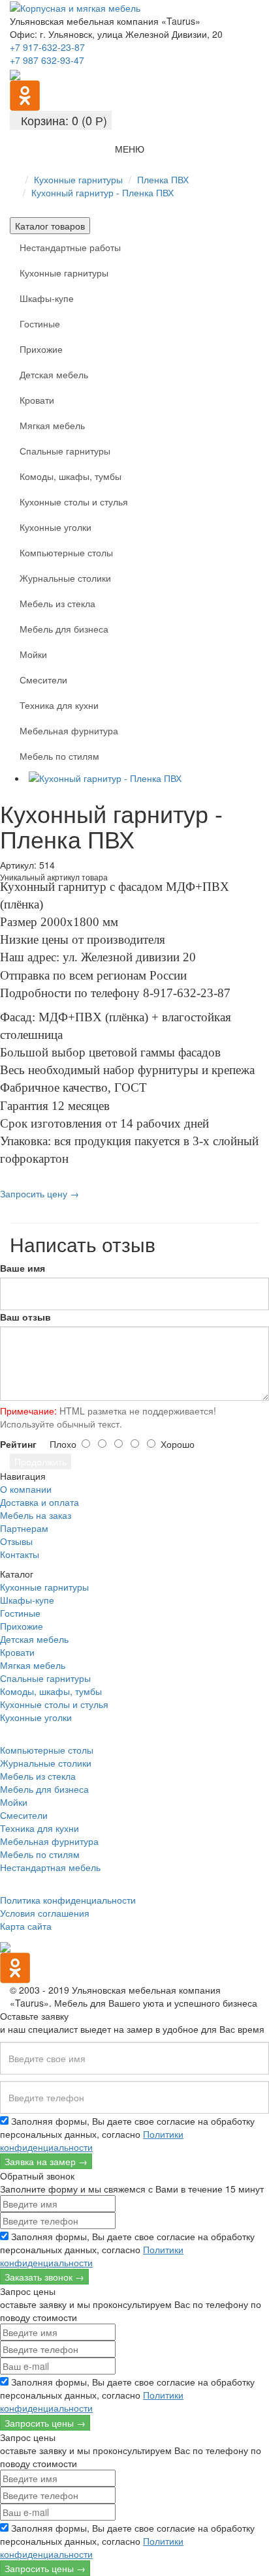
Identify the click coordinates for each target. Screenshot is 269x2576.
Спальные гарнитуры (65, 451)
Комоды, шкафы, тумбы (71, 476)
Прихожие (41, 349)
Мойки (33, 654)
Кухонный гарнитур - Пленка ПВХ (103, 192)
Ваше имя (23, 1268)
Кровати (37, 400)
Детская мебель (54, 374)
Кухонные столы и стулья (74, 502)
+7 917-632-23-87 (47, 47)
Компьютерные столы (66, 552)
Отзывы (16, 1541)
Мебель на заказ (36, 1515)
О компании (26, 1489)
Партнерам (24, 1528)
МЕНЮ (130, 149)
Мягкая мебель (52, 425)
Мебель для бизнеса (64, 629)
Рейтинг (18, 1444)
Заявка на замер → (46, 2161)
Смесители (43, 680)
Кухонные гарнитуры (78, 179)
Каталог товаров (50, 226)
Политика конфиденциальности (68, 1900)
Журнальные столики (65, 578)
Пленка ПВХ (163, 179)
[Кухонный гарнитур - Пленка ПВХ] (148, 778)
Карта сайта (26, 1926)
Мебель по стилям (59, 756)
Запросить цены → (45, 2423)
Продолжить (40, 1461)
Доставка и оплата (40, 1502)
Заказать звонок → (44, 2277)
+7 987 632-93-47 (47, 60)
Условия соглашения (45, 1913)
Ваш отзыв (25, 1317)
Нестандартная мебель (50, 1867)
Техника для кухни (59, 705)
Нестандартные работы (70, 247)
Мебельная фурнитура (69, 730)
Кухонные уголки (55, 527)
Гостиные (40, 323)
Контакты (20, 1554)
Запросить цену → (40, 1193)
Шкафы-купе (47, 298)
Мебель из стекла (57, 603)
